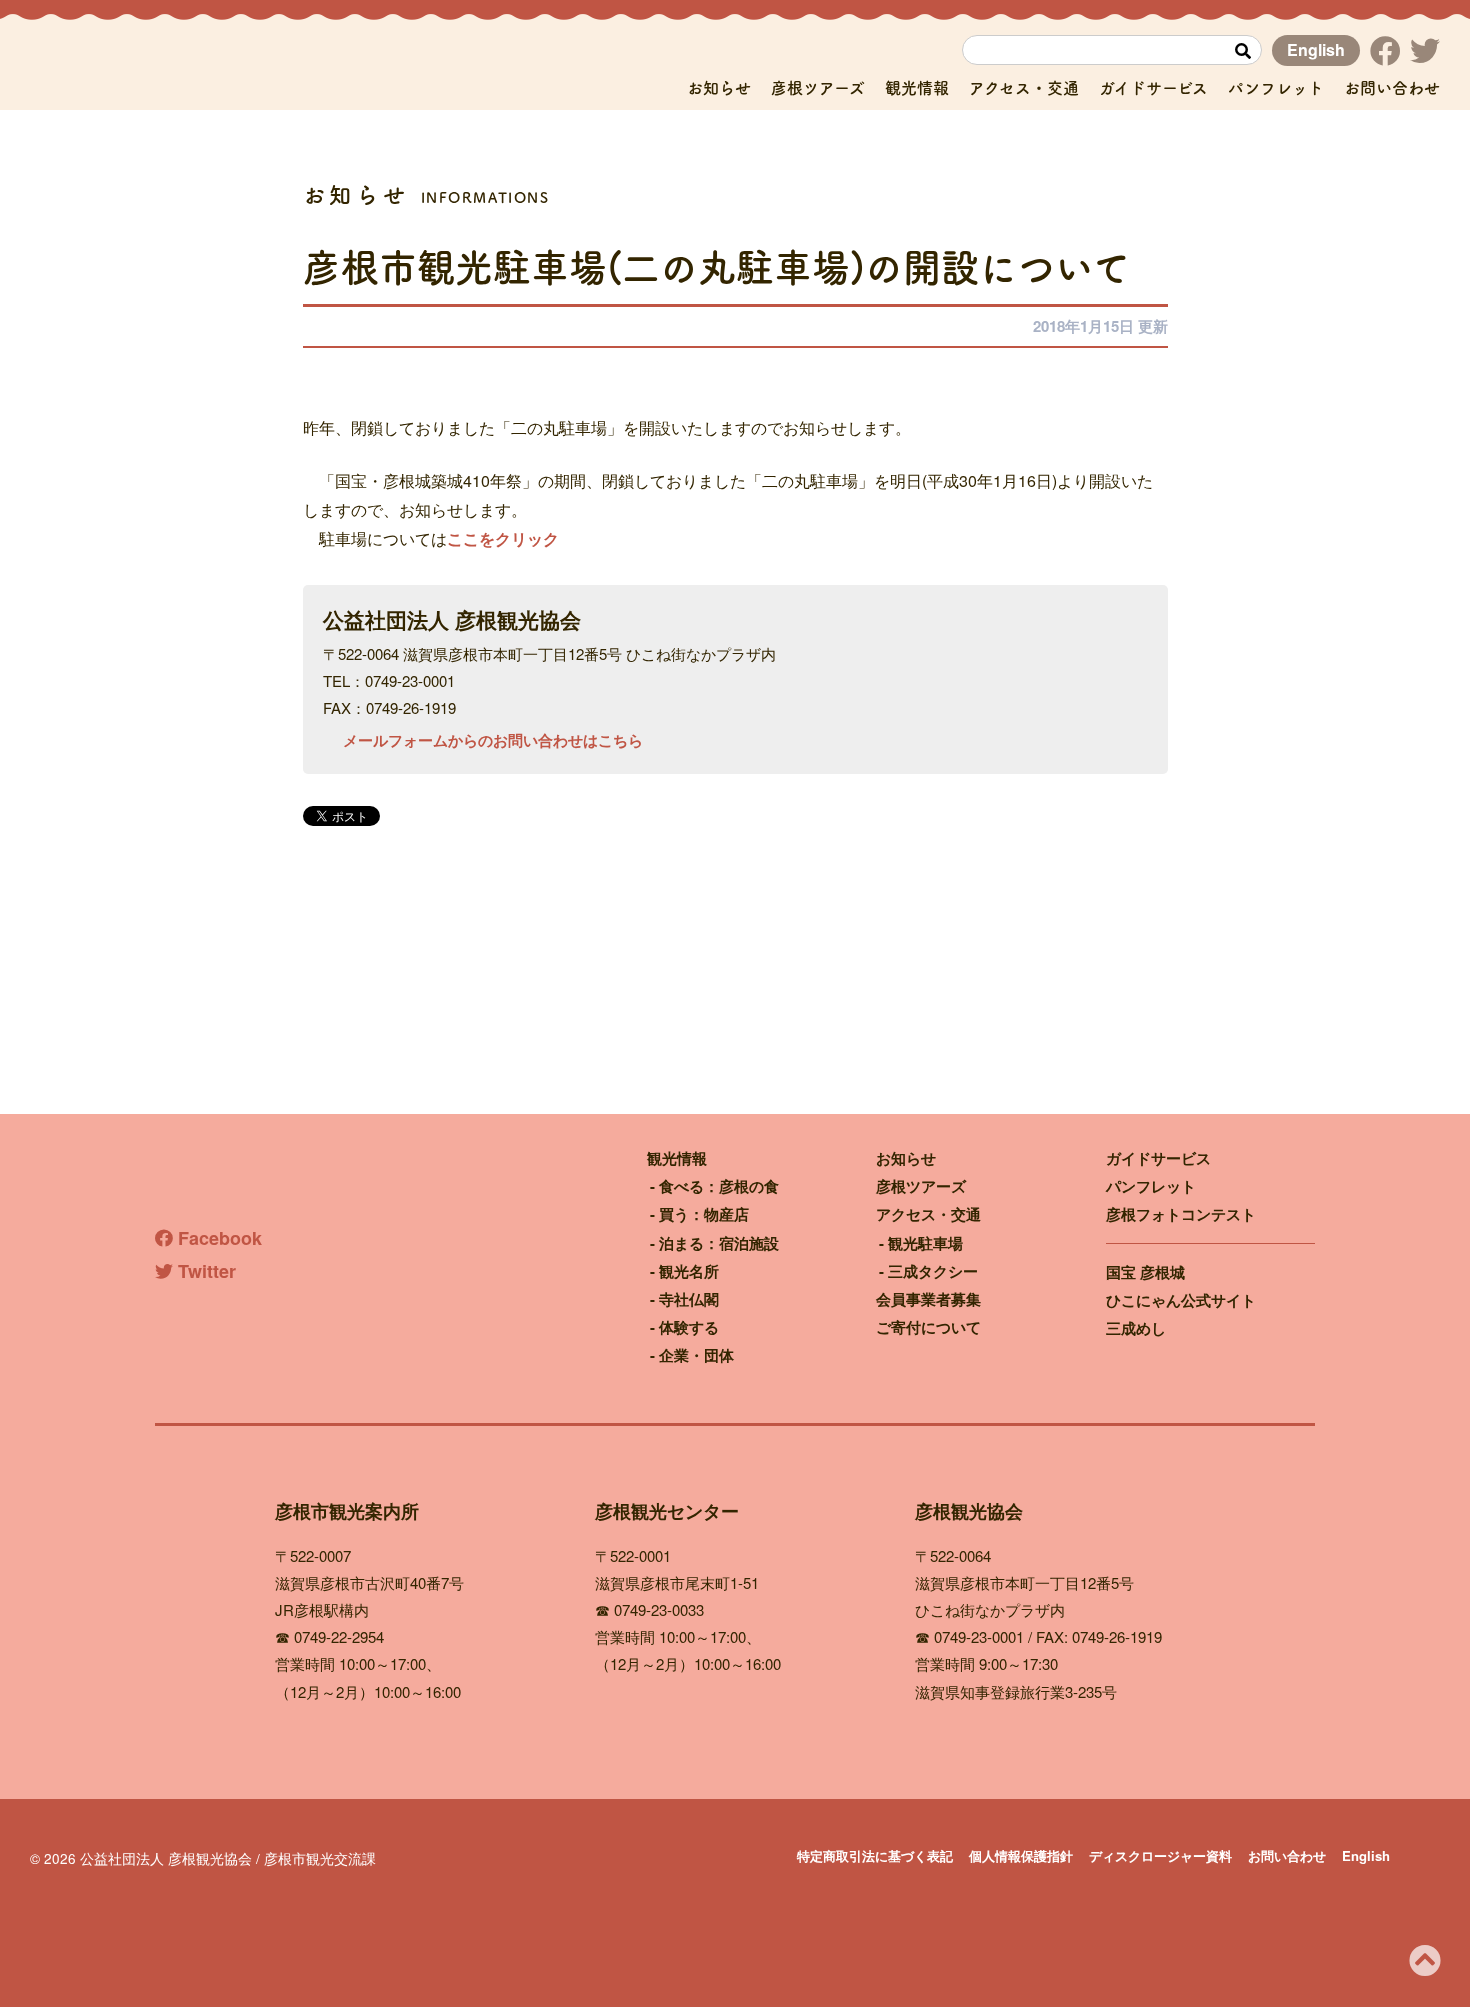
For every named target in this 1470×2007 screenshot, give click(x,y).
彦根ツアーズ (818, 88)
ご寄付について (928, 1327)
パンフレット (1276, 88)
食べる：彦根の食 (719, 1186)
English (1316, 49)
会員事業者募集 (928, 1299)
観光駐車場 (925, 1243)
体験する (689, 1327)
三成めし (1136, 1328)
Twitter (204, 1271)
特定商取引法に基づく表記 (875, 1855)
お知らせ (719, 88)
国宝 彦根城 (1145, 1272)
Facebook (217, 1238)
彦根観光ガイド (210, 67)
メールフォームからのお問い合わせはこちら (493, 740)
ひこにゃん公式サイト (1181, 1300)
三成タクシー (933, 1271)
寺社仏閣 (689, 1299)
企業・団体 (696, 1355)
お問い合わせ (1392, 88)
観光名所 (689, 1271)
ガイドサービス (1153, 88)
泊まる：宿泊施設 (719, 1243)
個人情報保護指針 (1021, 1855)
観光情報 (917, 88)
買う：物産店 (704, 1214)
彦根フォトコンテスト (1181, 1214)
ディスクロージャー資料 (1160, 1855)
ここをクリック (503, 538)
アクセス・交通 (1024, 88)
